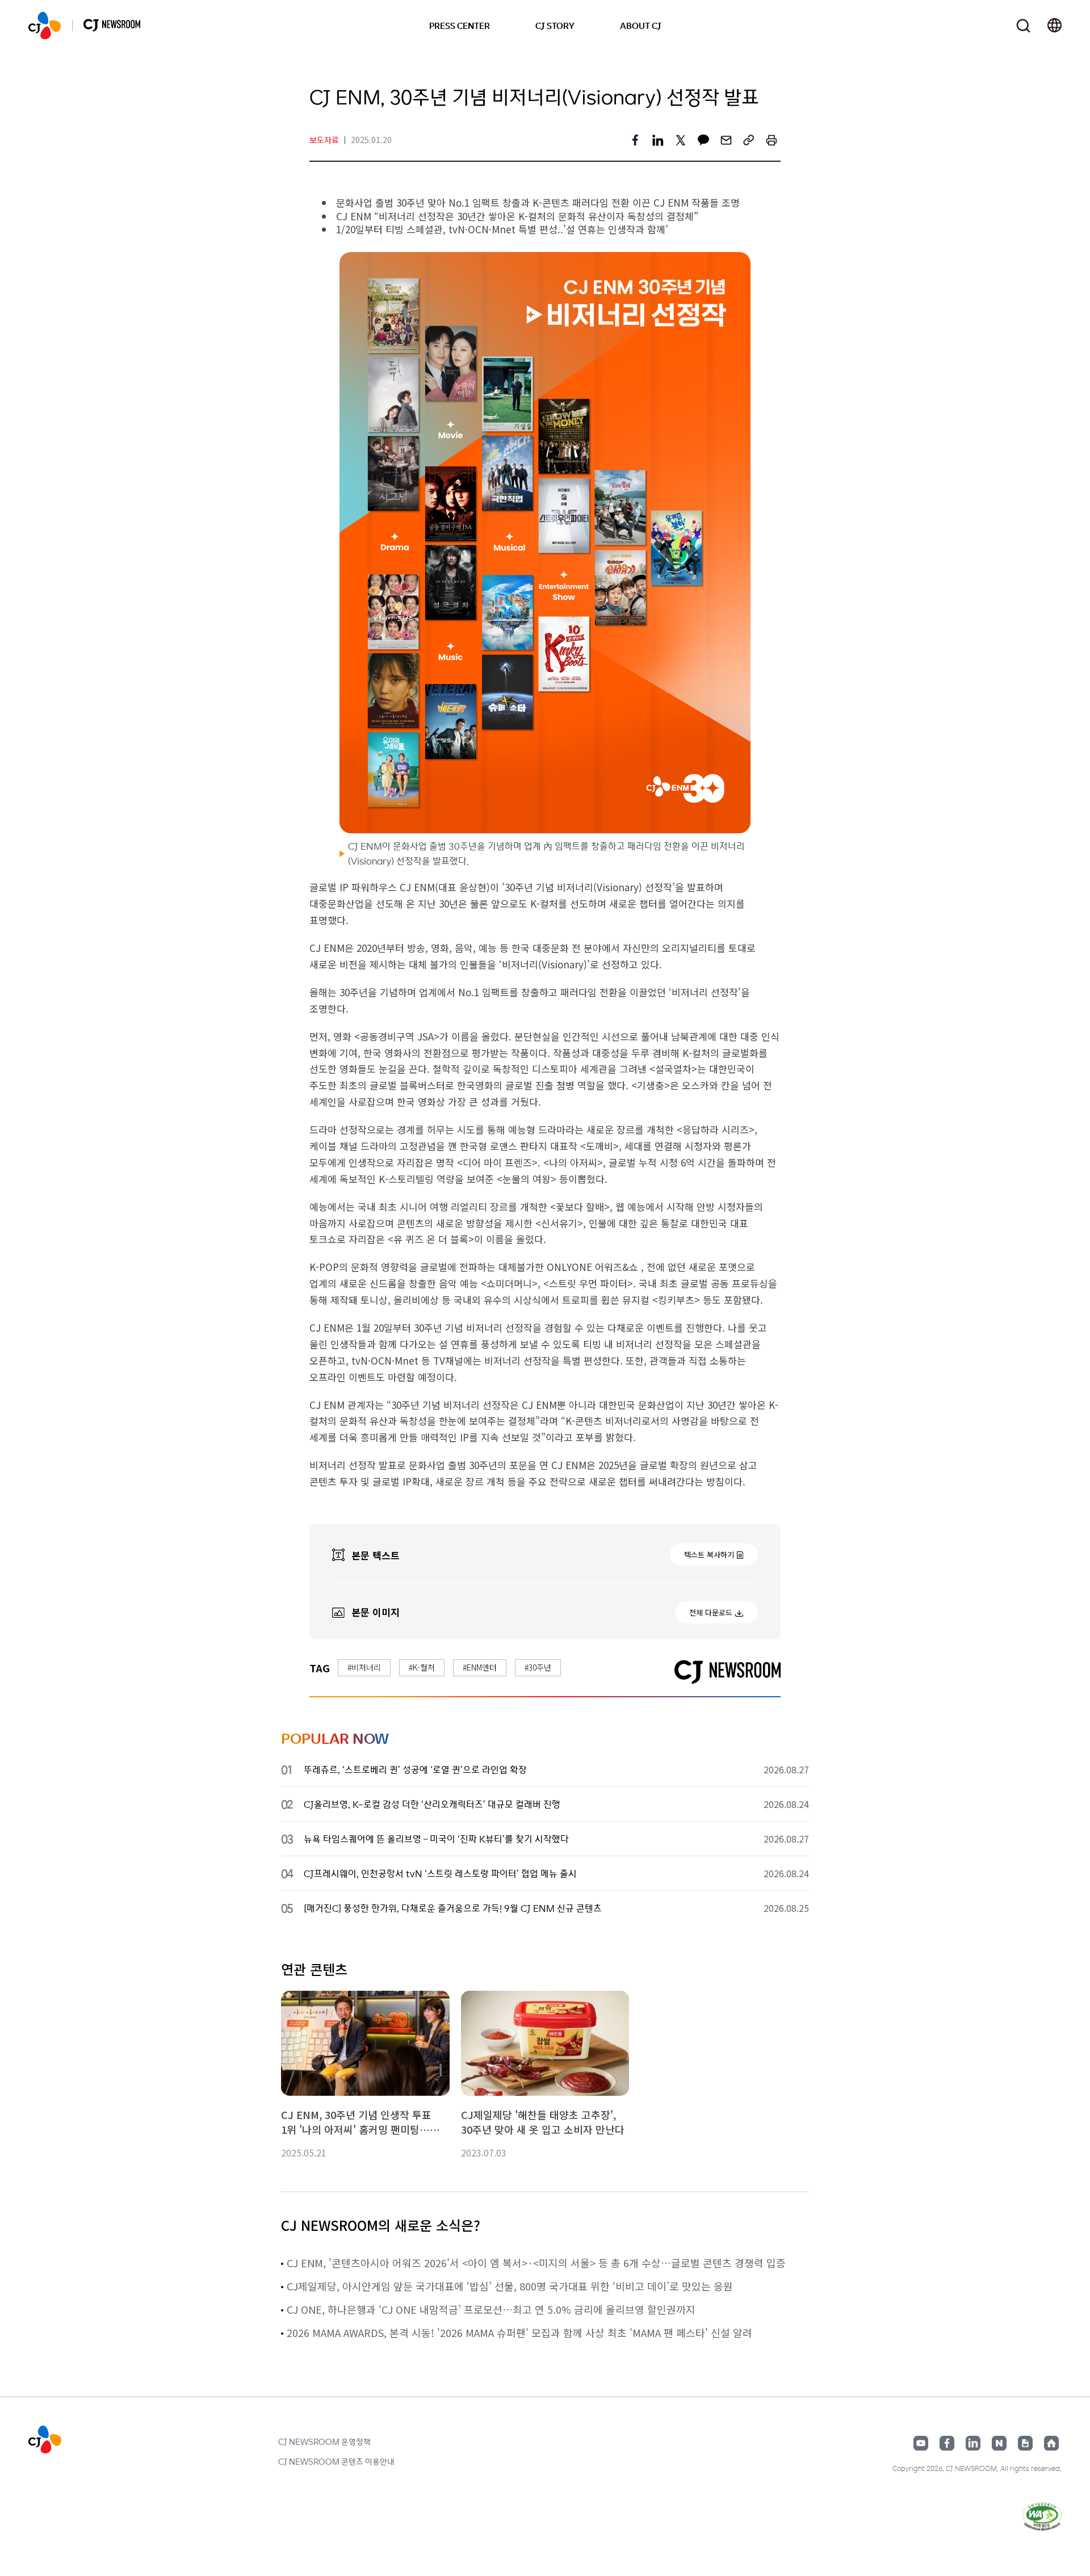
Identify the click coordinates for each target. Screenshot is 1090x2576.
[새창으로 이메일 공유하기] (726, 140)
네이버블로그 (999, 2443)
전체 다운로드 (711, 1612)
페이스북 (947, 2443)
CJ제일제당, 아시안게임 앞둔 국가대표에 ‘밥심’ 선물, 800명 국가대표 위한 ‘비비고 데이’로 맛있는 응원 (510, 2286)
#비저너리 (364, 1667)
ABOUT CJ (641, 26)
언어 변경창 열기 (1055, 26)
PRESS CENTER (460, 26)
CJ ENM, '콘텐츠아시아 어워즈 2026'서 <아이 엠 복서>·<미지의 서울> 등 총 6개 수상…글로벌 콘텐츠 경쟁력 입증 (536, 2263)
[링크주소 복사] (749, 140)
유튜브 (921, 2443)
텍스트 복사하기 (709, 1555)
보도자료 (324, 140)
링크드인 (973, 2443)
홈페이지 (1051, 2443)
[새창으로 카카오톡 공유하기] (703, 140)
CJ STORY (555, 26)
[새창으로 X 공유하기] (681, 140)
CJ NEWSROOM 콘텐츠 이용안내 (336, 2461)
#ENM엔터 (480, 1667)
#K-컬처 (422, 1667)
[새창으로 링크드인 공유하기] (658, 140)
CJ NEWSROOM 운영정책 (324, 2441)
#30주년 (538, 1667)
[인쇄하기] (772, 140)
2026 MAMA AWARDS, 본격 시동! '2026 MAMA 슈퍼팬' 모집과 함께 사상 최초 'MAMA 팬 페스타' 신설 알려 (519, 2332)
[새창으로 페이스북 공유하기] (635, 140)
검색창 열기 (1023, 26)
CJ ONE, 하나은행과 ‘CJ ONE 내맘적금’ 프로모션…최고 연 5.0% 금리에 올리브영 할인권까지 (491, 2309)
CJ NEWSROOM (45, 26)
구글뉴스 (1025, 2443)
